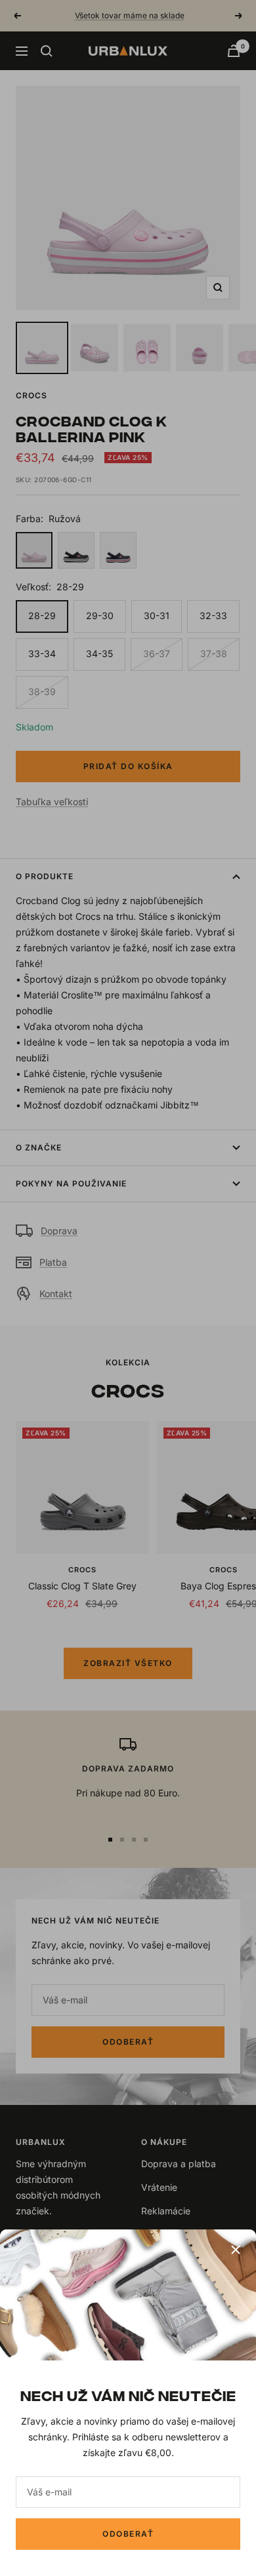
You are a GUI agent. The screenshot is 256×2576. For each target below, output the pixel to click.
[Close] (236, 2250)
